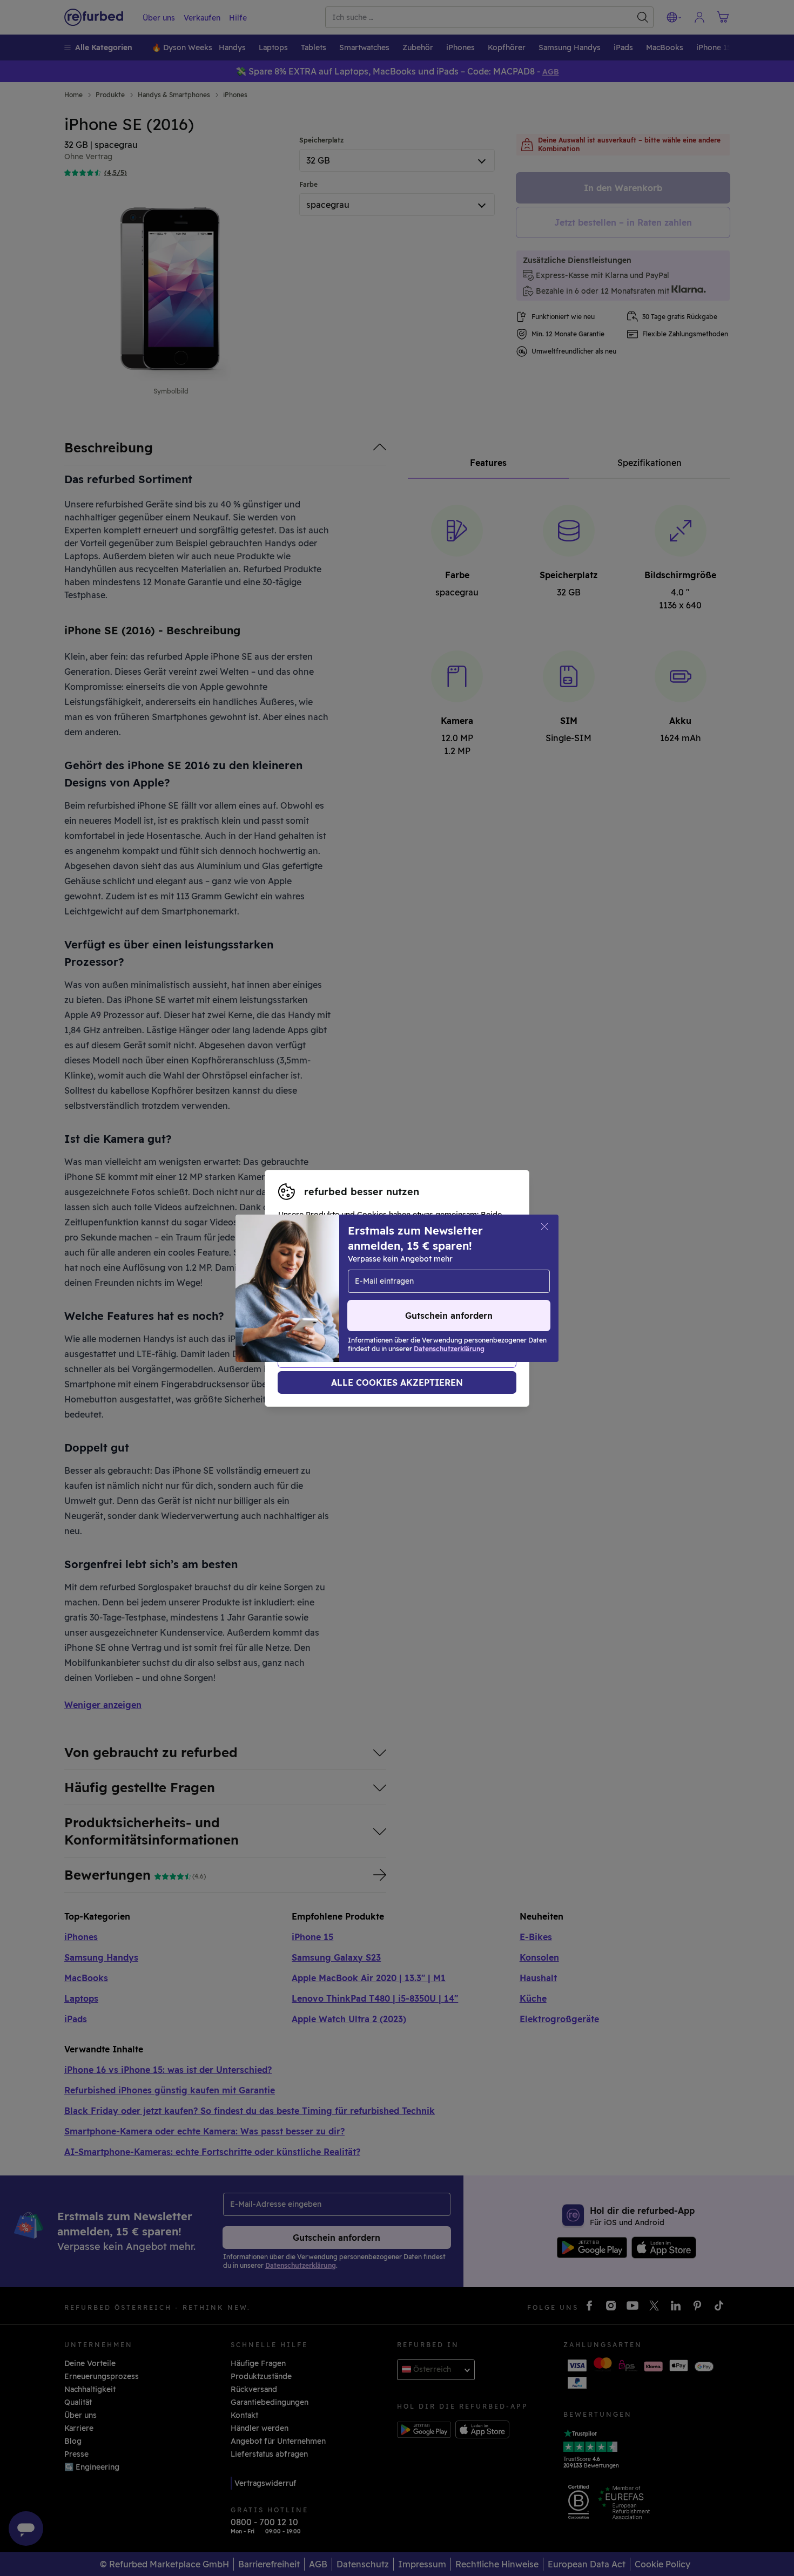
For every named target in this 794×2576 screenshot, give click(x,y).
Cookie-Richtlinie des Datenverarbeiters (354, 1305)
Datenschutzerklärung (392, 1294)
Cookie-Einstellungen (389, 1283)
